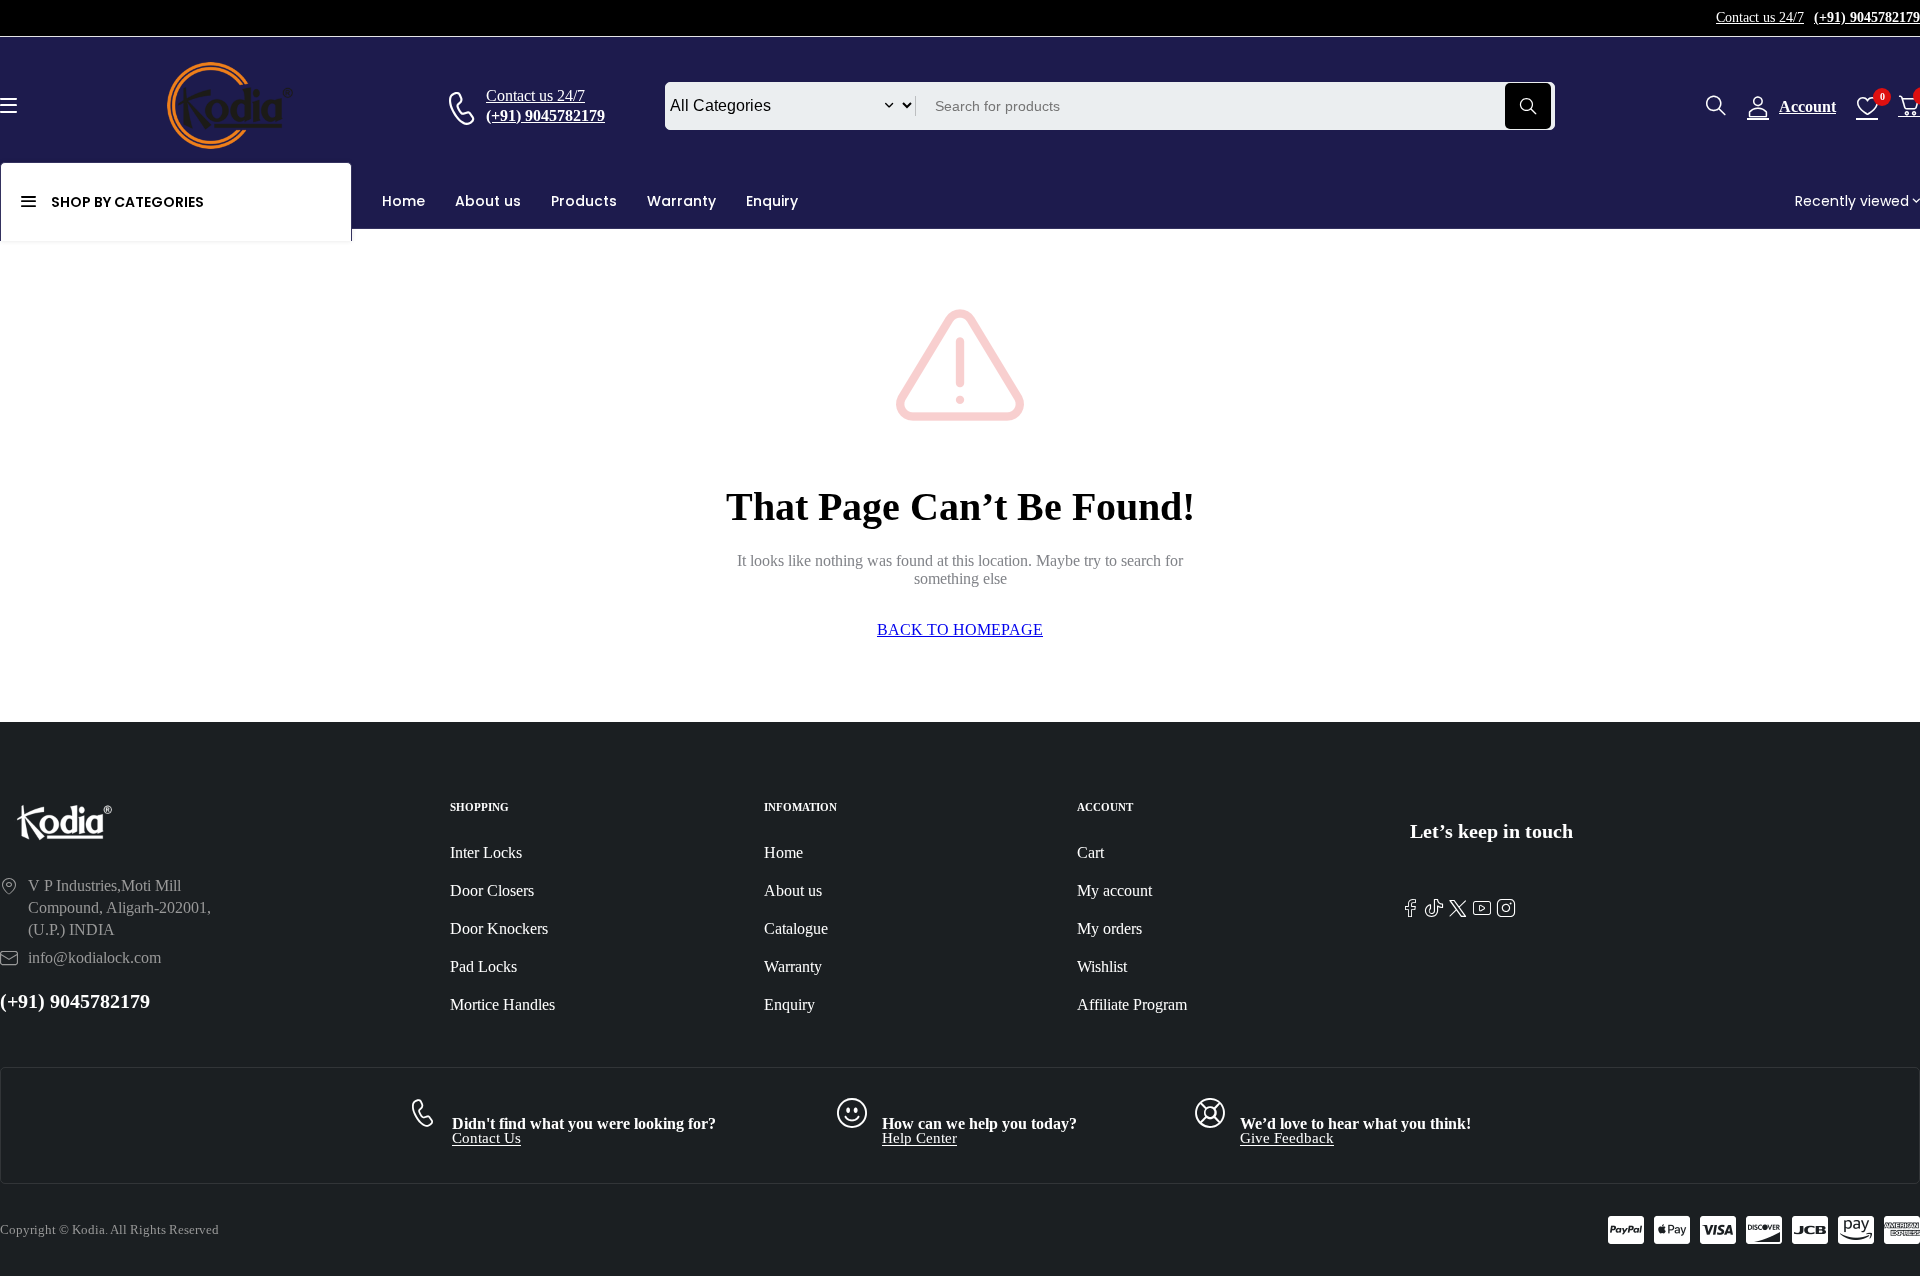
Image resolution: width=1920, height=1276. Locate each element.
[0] (1909, 106)
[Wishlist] (1867, 106)
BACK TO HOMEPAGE (960, 629)
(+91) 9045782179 (75, 1001)
